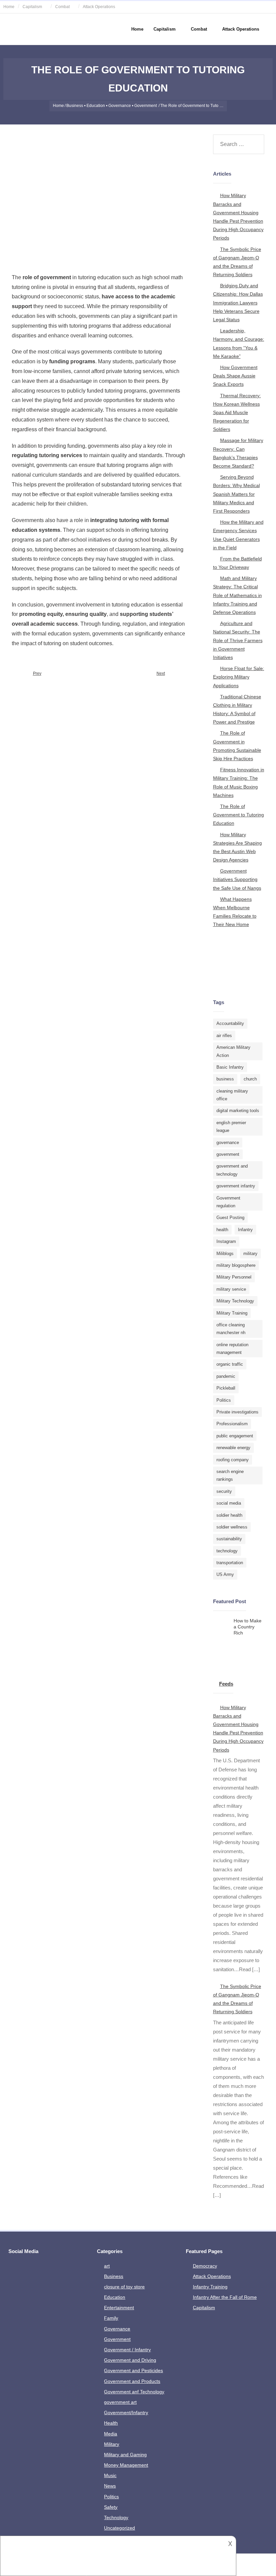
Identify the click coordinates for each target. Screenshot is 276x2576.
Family (111, 2318)
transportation (230, 1563)
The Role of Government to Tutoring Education (238, 815)
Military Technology (235, 1301)
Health (111, 2423)
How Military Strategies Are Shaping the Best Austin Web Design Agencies (237, 847)
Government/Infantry (126, 2413)
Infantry (245, 1230)
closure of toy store (124, 2287)
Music (110, 2475)
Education (96, 106)
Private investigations (237, 1412)
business (225, 1079)
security (224, 1491)
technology (227, 1551)
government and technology (232, 1170)
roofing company (233, 1460)
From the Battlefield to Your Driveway (237, 563)
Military (112, 2444)
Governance (120, 106)
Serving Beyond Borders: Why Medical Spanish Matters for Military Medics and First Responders (236, 494)
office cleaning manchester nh (231, 1329)
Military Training (232, 1313)
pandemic (226, 1376)
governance (228, 1143)
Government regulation (228, 1202)
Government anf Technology (134, 2392)
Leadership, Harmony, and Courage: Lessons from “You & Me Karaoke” (239, 343)
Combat (62, 7)
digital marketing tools (238, 1111)
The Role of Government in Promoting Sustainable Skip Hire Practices (237, 746)
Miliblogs (225, 1254)
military (250, 1254)
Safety (111, 2507)
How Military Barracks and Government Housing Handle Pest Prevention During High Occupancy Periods (238, 217)
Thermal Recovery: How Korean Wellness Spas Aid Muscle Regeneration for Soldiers (237, 413)
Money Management (126, 2465)
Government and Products (132, 2381)
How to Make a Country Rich (248, 1627)
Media (111, 2434)
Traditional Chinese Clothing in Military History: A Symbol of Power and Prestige (237, 709)
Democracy (205, 2266)
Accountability (230, 1023)
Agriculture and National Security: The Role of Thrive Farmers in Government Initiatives (238, 640)
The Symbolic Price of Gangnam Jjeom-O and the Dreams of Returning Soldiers (237, 262)
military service (231, 1289)
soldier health (229, 1515)
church (250, 1079)
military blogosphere (236, 1265)
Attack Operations (99, 7)
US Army (225, 1574)
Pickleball (226, 1388)
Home (9, 7)
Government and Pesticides (133, 2370)
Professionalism (232, 1424)
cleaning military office (232, 1095)
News (110, 2486)
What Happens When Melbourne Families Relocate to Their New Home (235, 912)
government (228, 1154)
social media (229, 1503)
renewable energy (233, 1448)
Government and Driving (130, 2360)
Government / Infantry (127, 2350)
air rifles (224, 1036)
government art (120, 2402)
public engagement (235, 1436)
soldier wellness (232, 1527)
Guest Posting (230, 1218)
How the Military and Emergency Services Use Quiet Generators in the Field (238, 535)
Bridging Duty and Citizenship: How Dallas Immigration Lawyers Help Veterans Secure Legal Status (238, 303)
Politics (224, 1400)
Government (146, 106)
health (222, 1230)
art (107, 2266)
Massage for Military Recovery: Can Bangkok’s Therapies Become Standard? (238, 453)
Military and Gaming (125, 2455)
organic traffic (230, 1364)
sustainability (229, 1539)
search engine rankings (230, 1475)
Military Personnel (234, 1277)
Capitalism (32, 7)
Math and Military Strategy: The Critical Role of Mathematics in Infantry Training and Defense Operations (237, 595)
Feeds (226, 1684)
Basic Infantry (230, 1067)
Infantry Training (210, 2287)
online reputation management (232, 1349)
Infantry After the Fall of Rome (225, 2297)
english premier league (231, 1127)
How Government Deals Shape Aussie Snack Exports (235, 376)
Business (75, 106)
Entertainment (119, 2308)
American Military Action (233, 1051)
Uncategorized (119, 2528)
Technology (116, 2517)
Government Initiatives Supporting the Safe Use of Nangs (237, 879)
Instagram (226, 1241)
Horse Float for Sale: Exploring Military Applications (239, 677)
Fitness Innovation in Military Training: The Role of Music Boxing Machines (239, 782)
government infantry (236, 1186)
